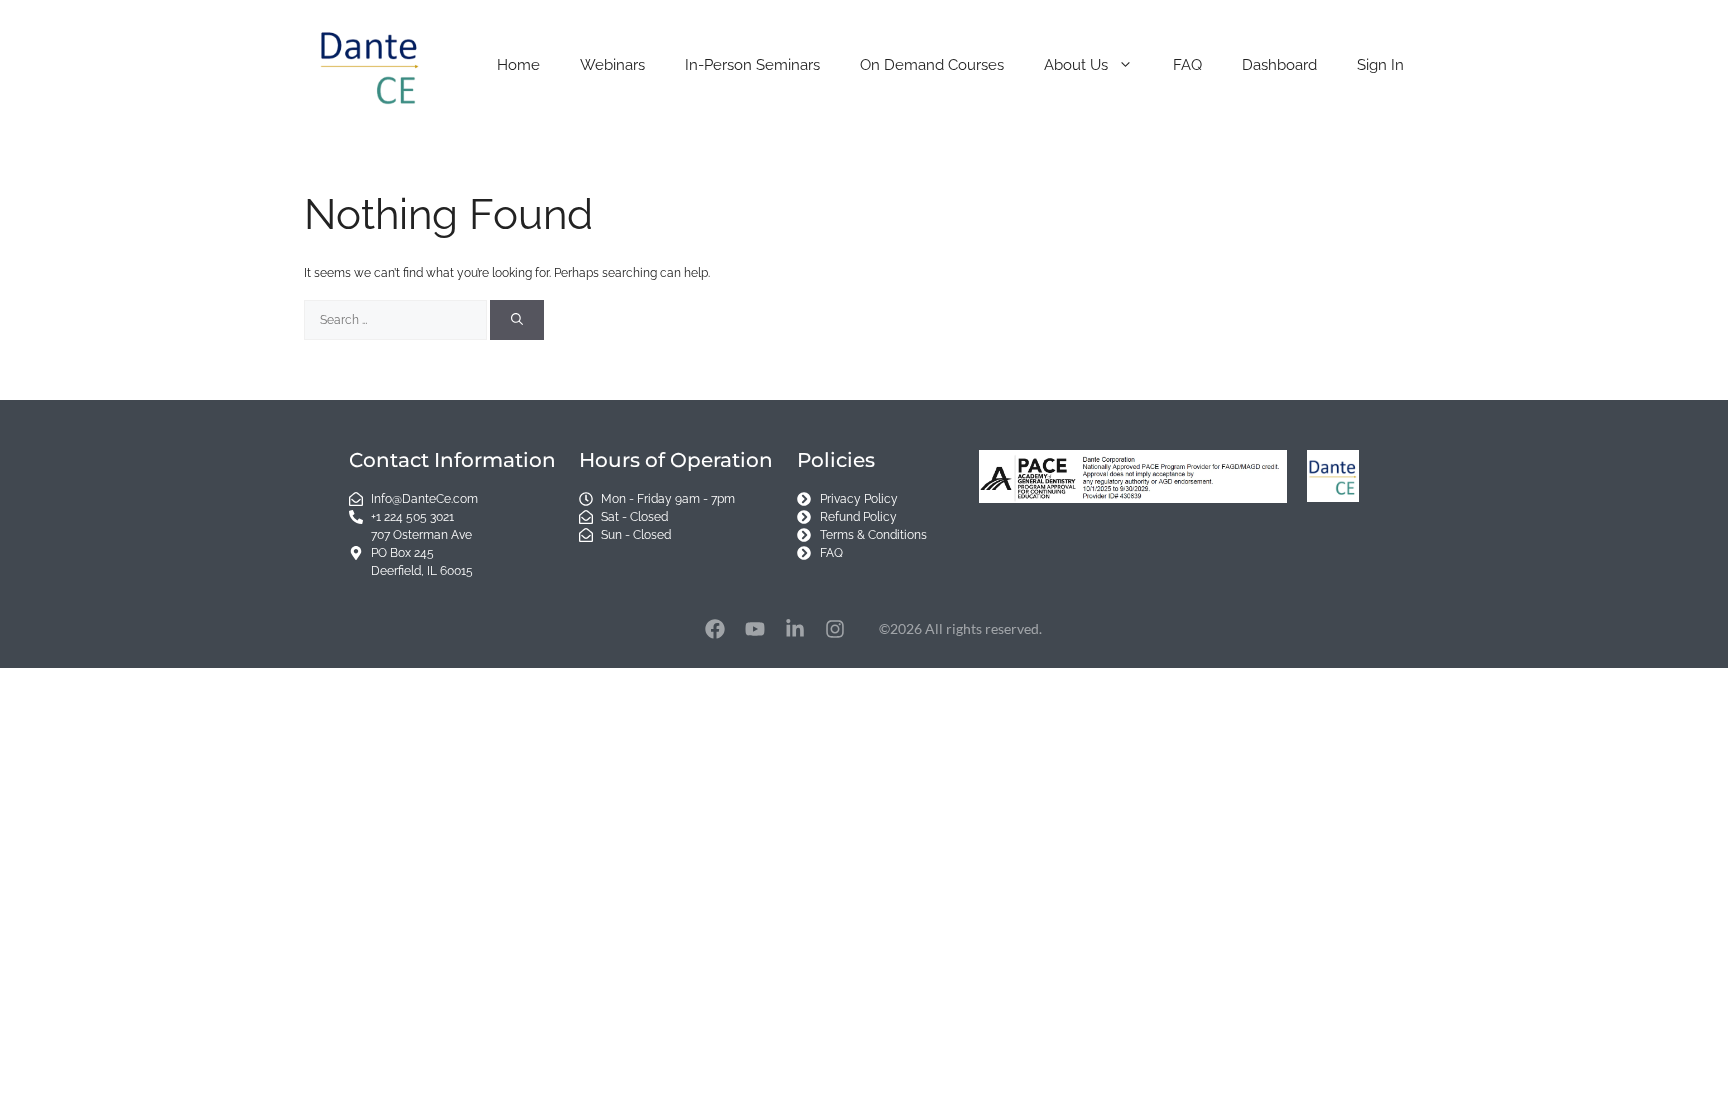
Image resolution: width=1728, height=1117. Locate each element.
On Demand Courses (932, 65)
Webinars (612, 65)
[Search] (517, 320)
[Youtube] (755, 629)
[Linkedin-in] (795, 629)
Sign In (1380, 65)
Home (518, 65)
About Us (1076, 65)
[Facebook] (715, 629)
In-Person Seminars (752, 65)
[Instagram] (835, 629)
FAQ (1187, 65)
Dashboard (1279, 65)
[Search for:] (397, 320)
